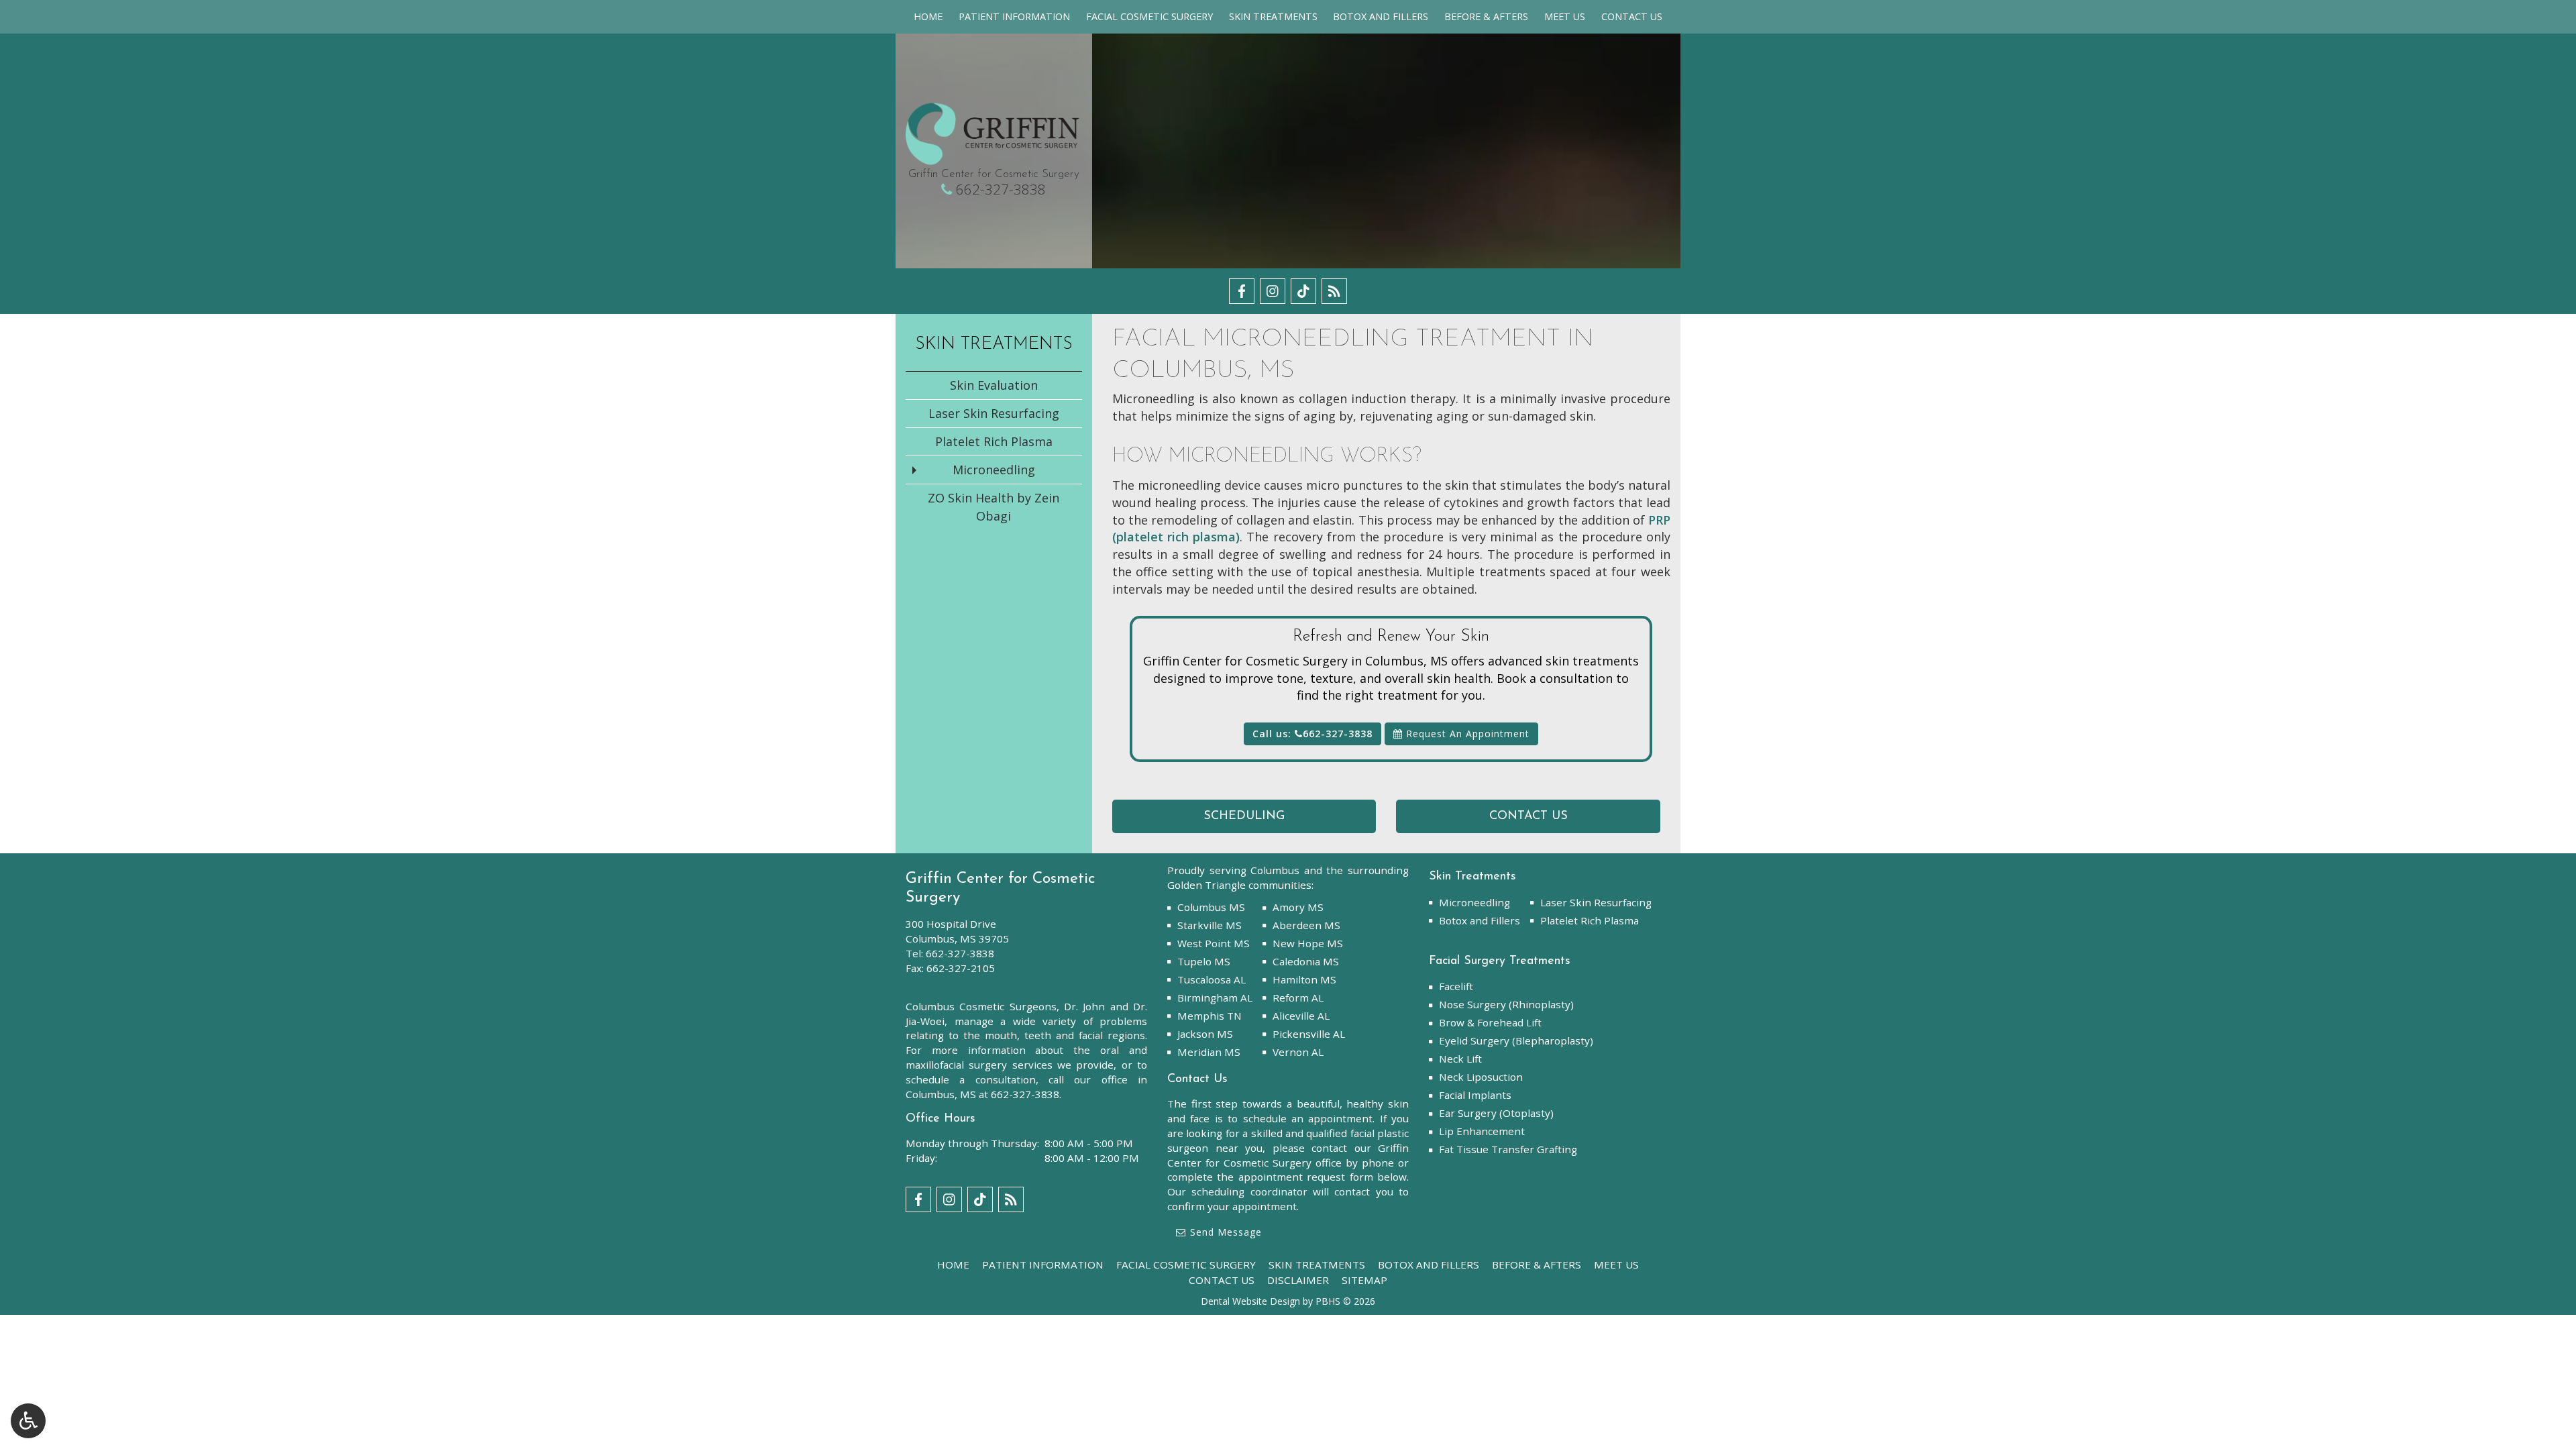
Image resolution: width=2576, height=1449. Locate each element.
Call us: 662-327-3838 (1312, 734)
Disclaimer (1298, 1280)
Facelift (1456, 986)
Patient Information (1014, 17)
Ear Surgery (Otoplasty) (1496, 1113)
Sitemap (1364, 1280)
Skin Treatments (1273, 17)
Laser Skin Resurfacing (994, 413)
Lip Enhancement (1482, 1131)
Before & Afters (1486, 17)
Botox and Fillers (1381, 17)
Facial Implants (1475, 1095)
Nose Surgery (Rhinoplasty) (1506, 1004)
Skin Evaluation (994, 385)
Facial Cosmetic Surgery (1149, 17)
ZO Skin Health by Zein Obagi (994, 507)
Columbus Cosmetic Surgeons (981, 1006)
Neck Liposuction (1481, 1077)
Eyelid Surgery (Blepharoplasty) (1516, 1040)
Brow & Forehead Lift (1490, 1022)
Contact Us (1632, 17)
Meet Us (1565, 17)
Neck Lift (1460, 1059)
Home (928, 17)
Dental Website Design (1250, 1301)
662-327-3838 (1001, 189)
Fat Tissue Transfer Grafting (1508, 1149)
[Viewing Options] (28, 1421)
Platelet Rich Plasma (994, 441)
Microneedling (994, 470)
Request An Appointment (1466, 734)
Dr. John (1084, 1006)
